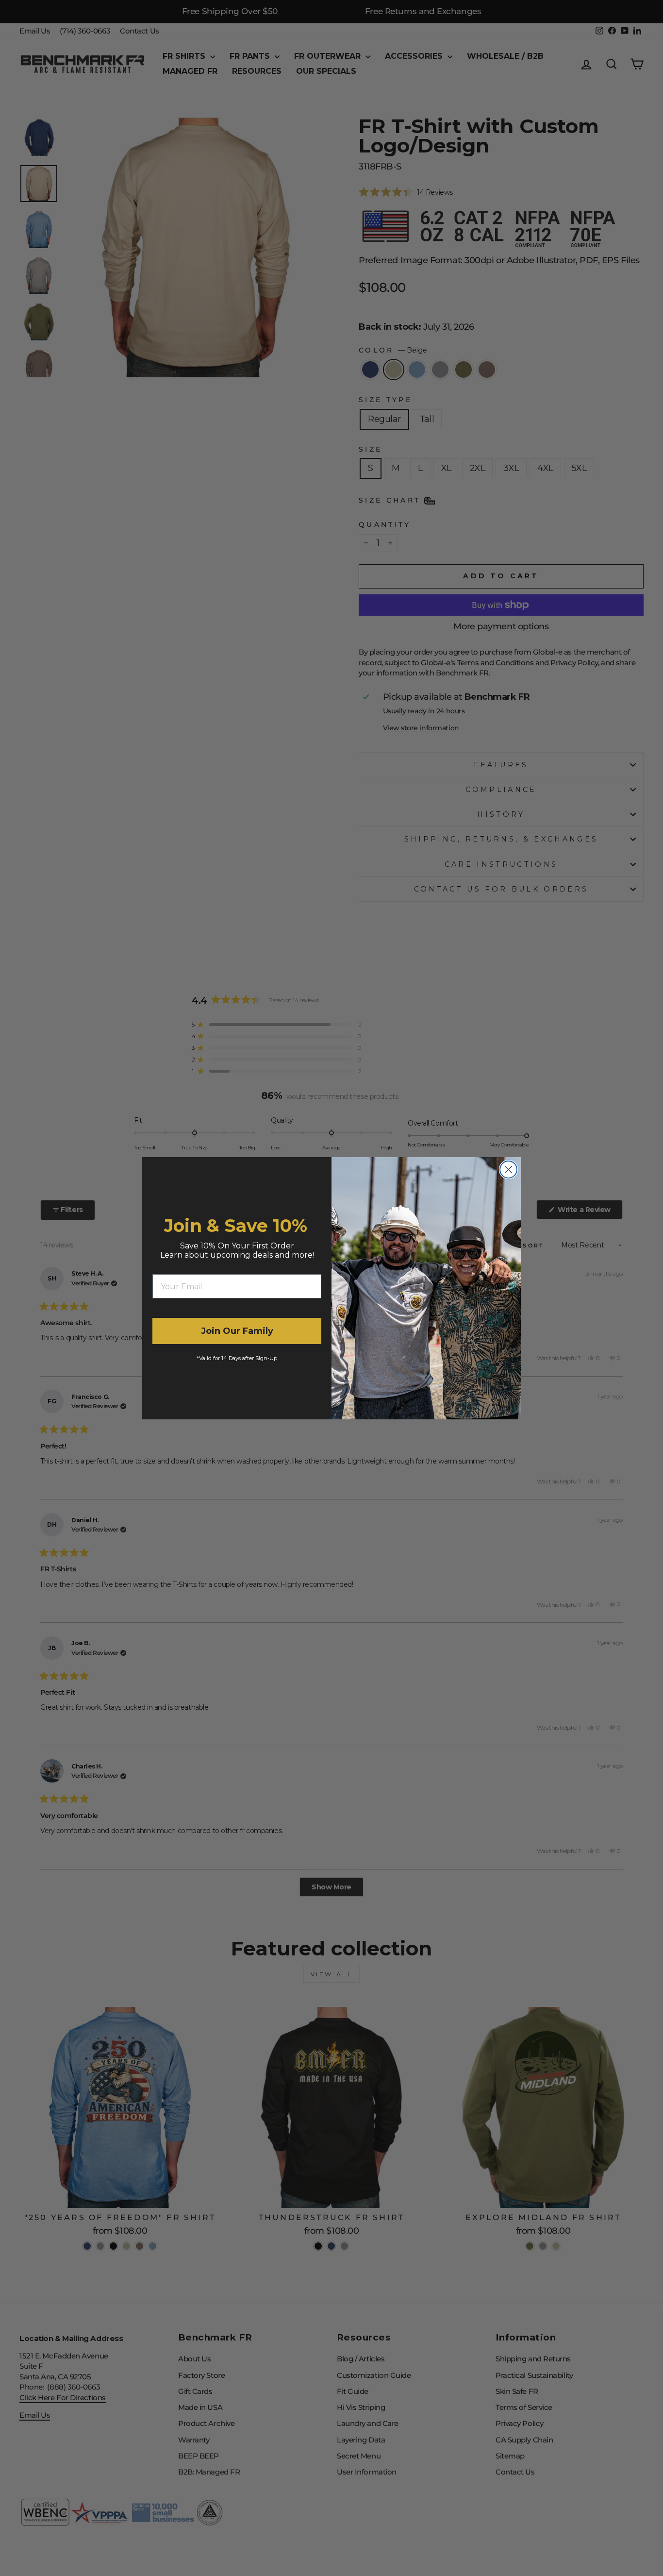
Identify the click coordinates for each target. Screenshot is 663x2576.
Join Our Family (237, 1331)
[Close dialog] (508, 1170)
